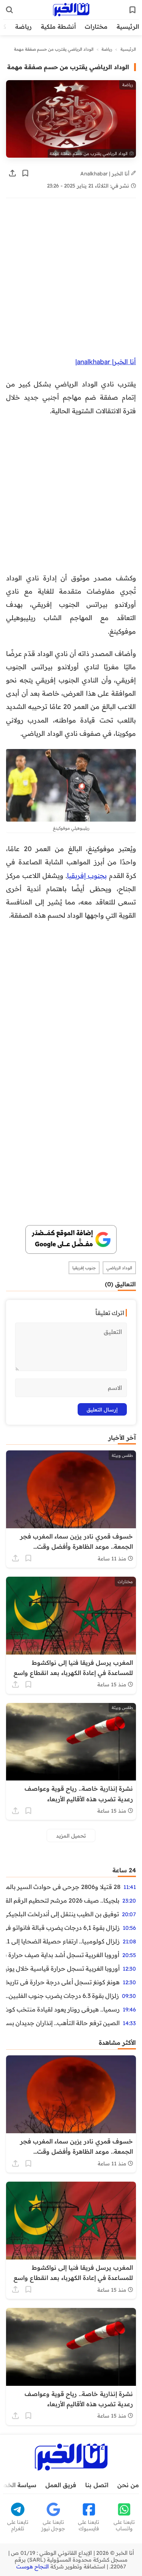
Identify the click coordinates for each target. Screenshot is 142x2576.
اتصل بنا (97, 2485)
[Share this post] (12, 173)
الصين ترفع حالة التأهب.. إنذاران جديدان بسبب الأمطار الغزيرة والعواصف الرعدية (63, 2023)
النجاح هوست (33, 2567)
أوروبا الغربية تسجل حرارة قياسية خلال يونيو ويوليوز (63, 1968)
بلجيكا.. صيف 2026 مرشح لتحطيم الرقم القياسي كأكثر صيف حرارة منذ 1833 (63, 1900)
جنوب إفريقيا (84, 1268)
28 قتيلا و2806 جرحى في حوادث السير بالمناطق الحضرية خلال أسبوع (63, 1887)
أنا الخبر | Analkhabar (106, 173)
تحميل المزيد (71, 1835)
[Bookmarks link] (133, 10)
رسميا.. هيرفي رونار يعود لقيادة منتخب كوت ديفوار (63, 2009)
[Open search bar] (9, 10)
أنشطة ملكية (58, 26)
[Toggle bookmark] (25, 173)
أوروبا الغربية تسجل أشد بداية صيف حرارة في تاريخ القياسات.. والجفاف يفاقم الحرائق (63, 1955)
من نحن (128, 2485)
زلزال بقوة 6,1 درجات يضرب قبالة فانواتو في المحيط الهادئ (63, 1928)
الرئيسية (128, 26)
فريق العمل (61, 2485)
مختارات (96, 26)
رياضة (23, 26)
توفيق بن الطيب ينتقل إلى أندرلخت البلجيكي (62, 1914)
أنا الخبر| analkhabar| (106, 361)
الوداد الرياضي (119, 1268)
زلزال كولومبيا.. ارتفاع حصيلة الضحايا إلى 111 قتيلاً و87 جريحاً (63, 1941)
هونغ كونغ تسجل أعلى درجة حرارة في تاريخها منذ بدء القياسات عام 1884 (63, 1982)
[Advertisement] (71, 281)
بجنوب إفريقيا (87, 875)
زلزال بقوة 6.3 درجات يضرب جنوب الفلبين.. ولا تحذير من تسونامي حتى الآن (62, 1996)
